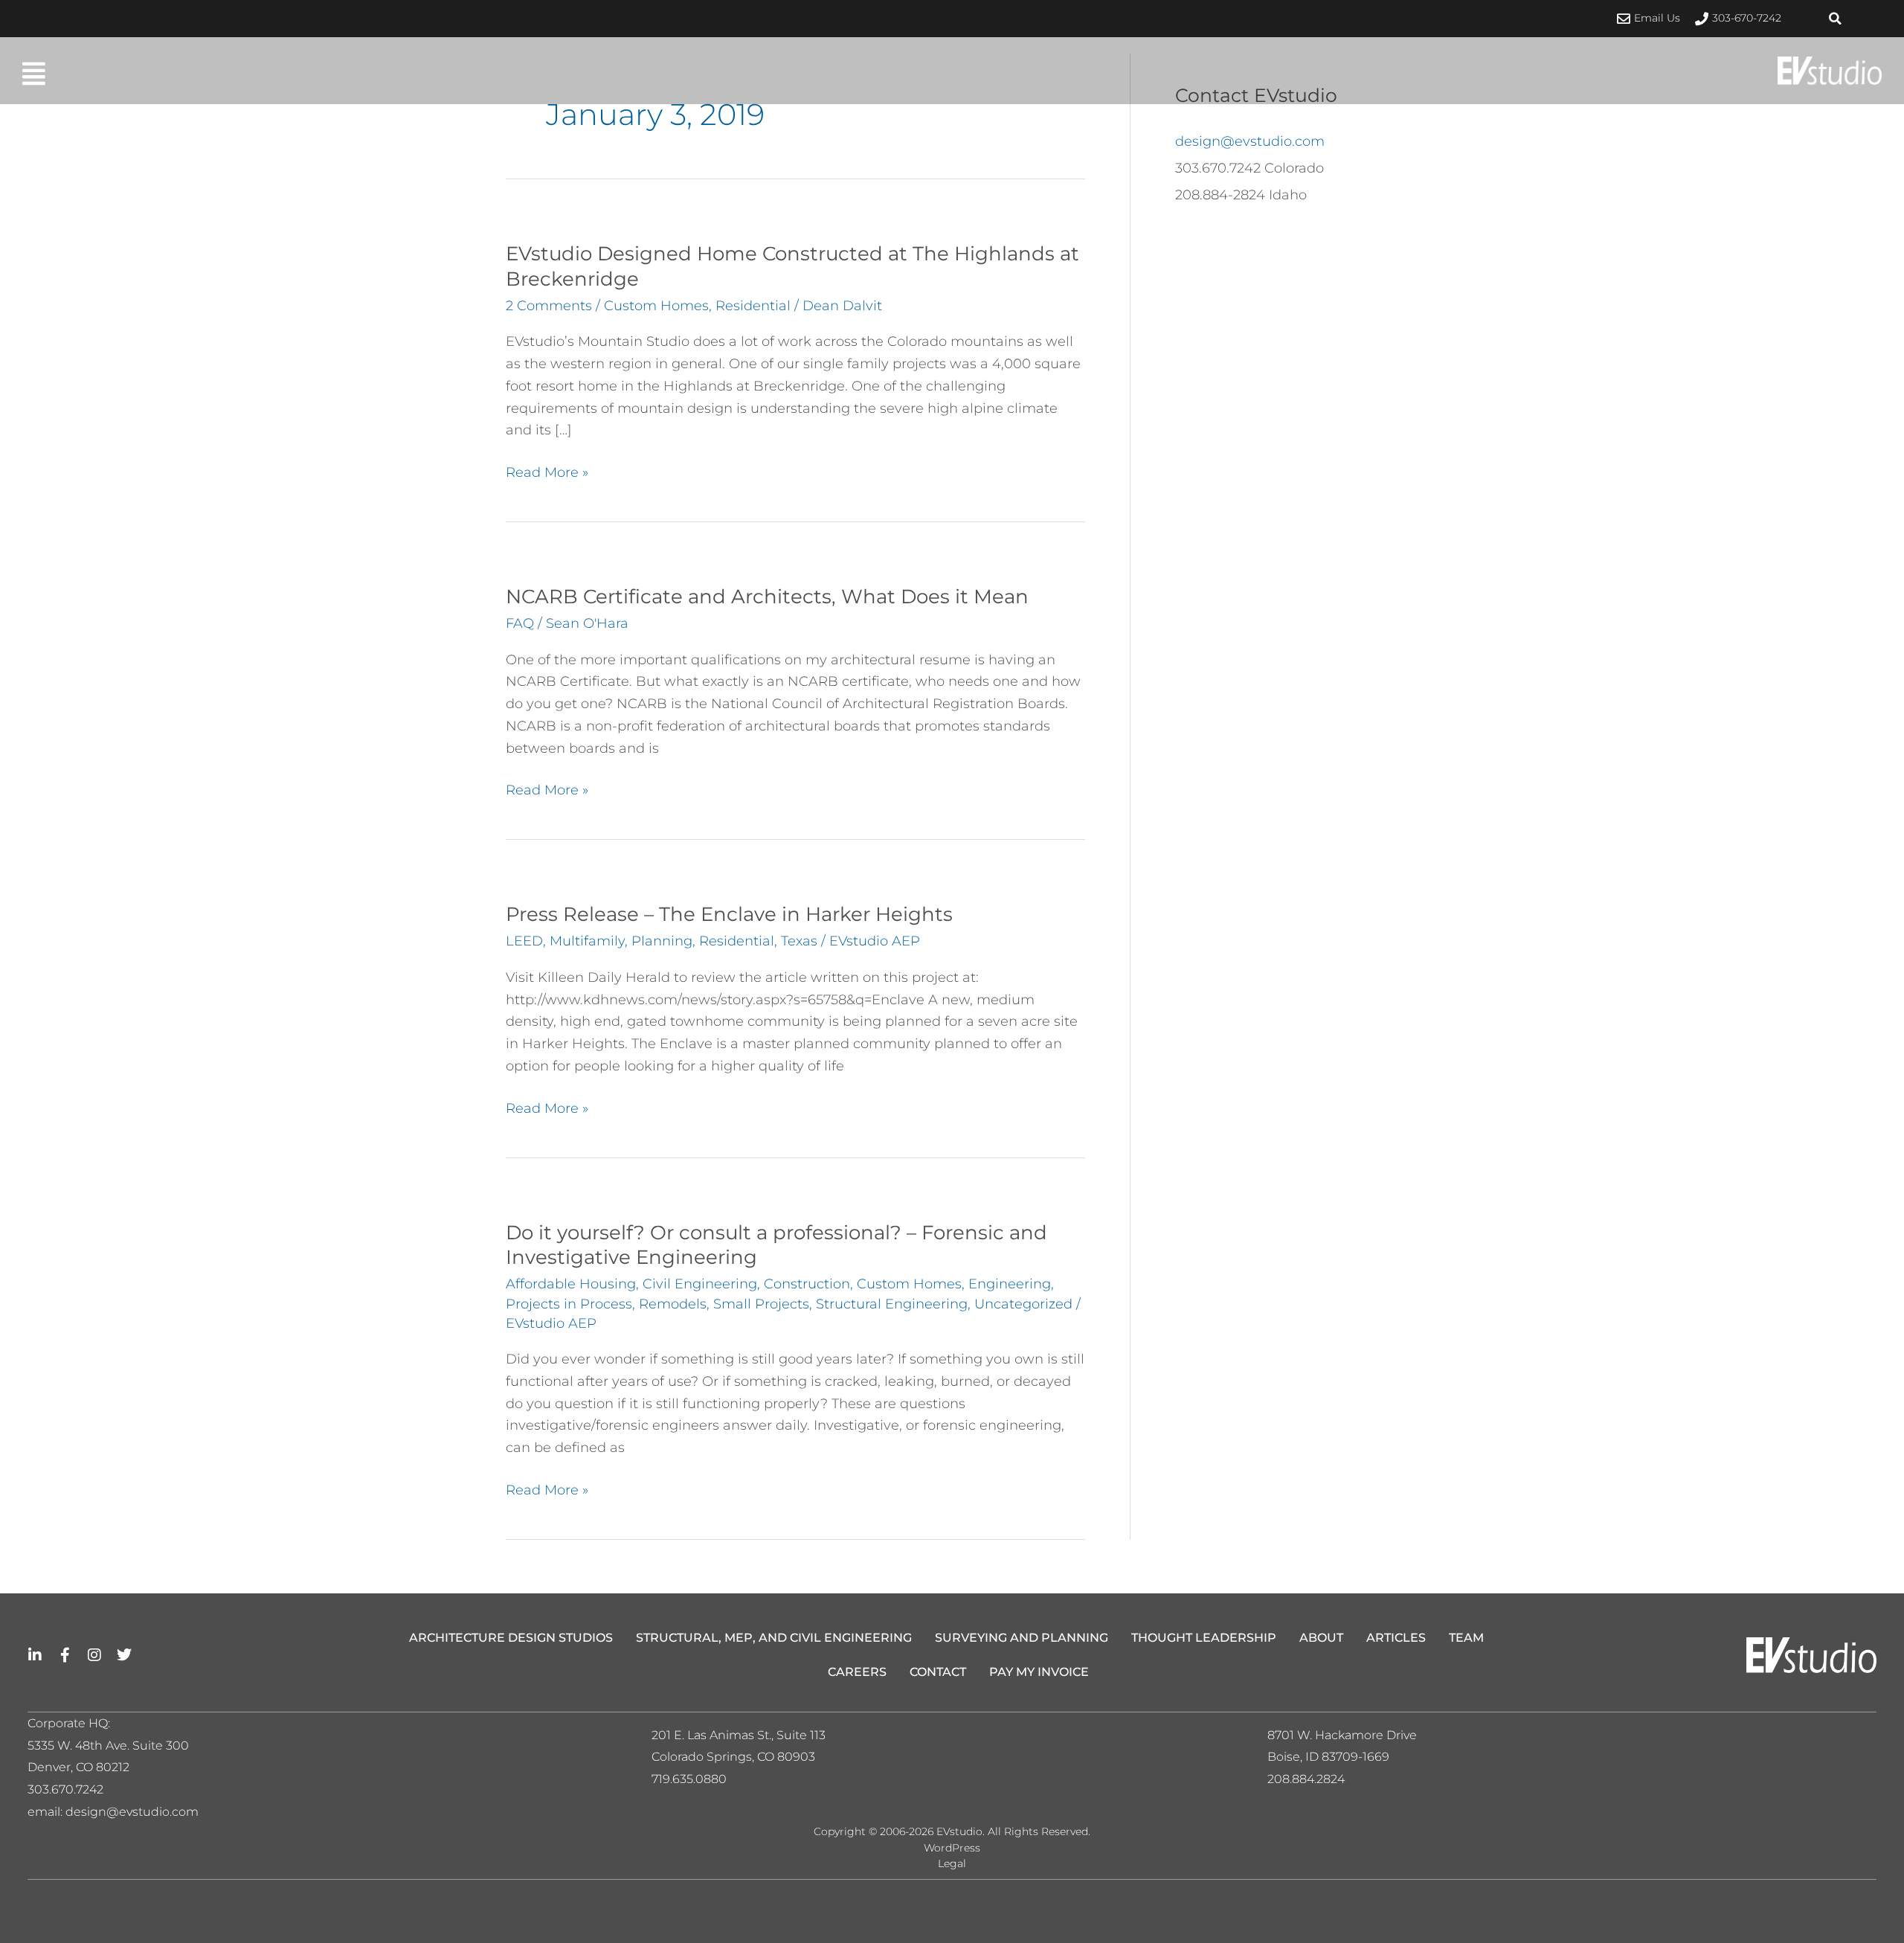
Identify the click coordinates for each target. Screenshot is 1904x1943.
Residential (753, 306)
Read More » (547, 471)
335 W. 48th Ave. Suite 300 (113, 1746)
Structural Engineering (892, 1304)
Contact (938, 1672)
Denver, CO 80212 (78, 1767)
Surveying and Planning (1022, 1638)
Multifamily (587, 941)
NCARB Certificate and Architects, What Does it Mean (767, 597)
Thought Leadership (1204, 1638)
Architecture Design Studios (511, 1638)
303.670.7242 (65, 1789)
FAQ (520, 623)
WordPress (952, 1848)
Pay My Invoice (1039, 1672)
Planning (662, 941)
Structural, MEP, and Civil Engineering (774, 1638)
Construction (807, 1284)
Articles (1396, 1638)
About (1321, 1638)
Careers (857, 1672)
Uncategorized (1023, 1304)
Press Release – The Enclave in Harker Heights (729, 914)
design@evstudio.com (1250, 141)
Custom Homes (656, 306)
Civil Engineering (700, 1284)
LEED (524, 941)
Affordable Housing (571, 1284)
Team (1466, 1638)
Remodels (673, 1304)
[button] (1836, 19)
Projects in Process (569, 1304)
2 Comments (549, 306)
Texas (799, 941)
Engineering (1010, 1284)
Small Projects (761, 1304)
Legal (952, 1863)
